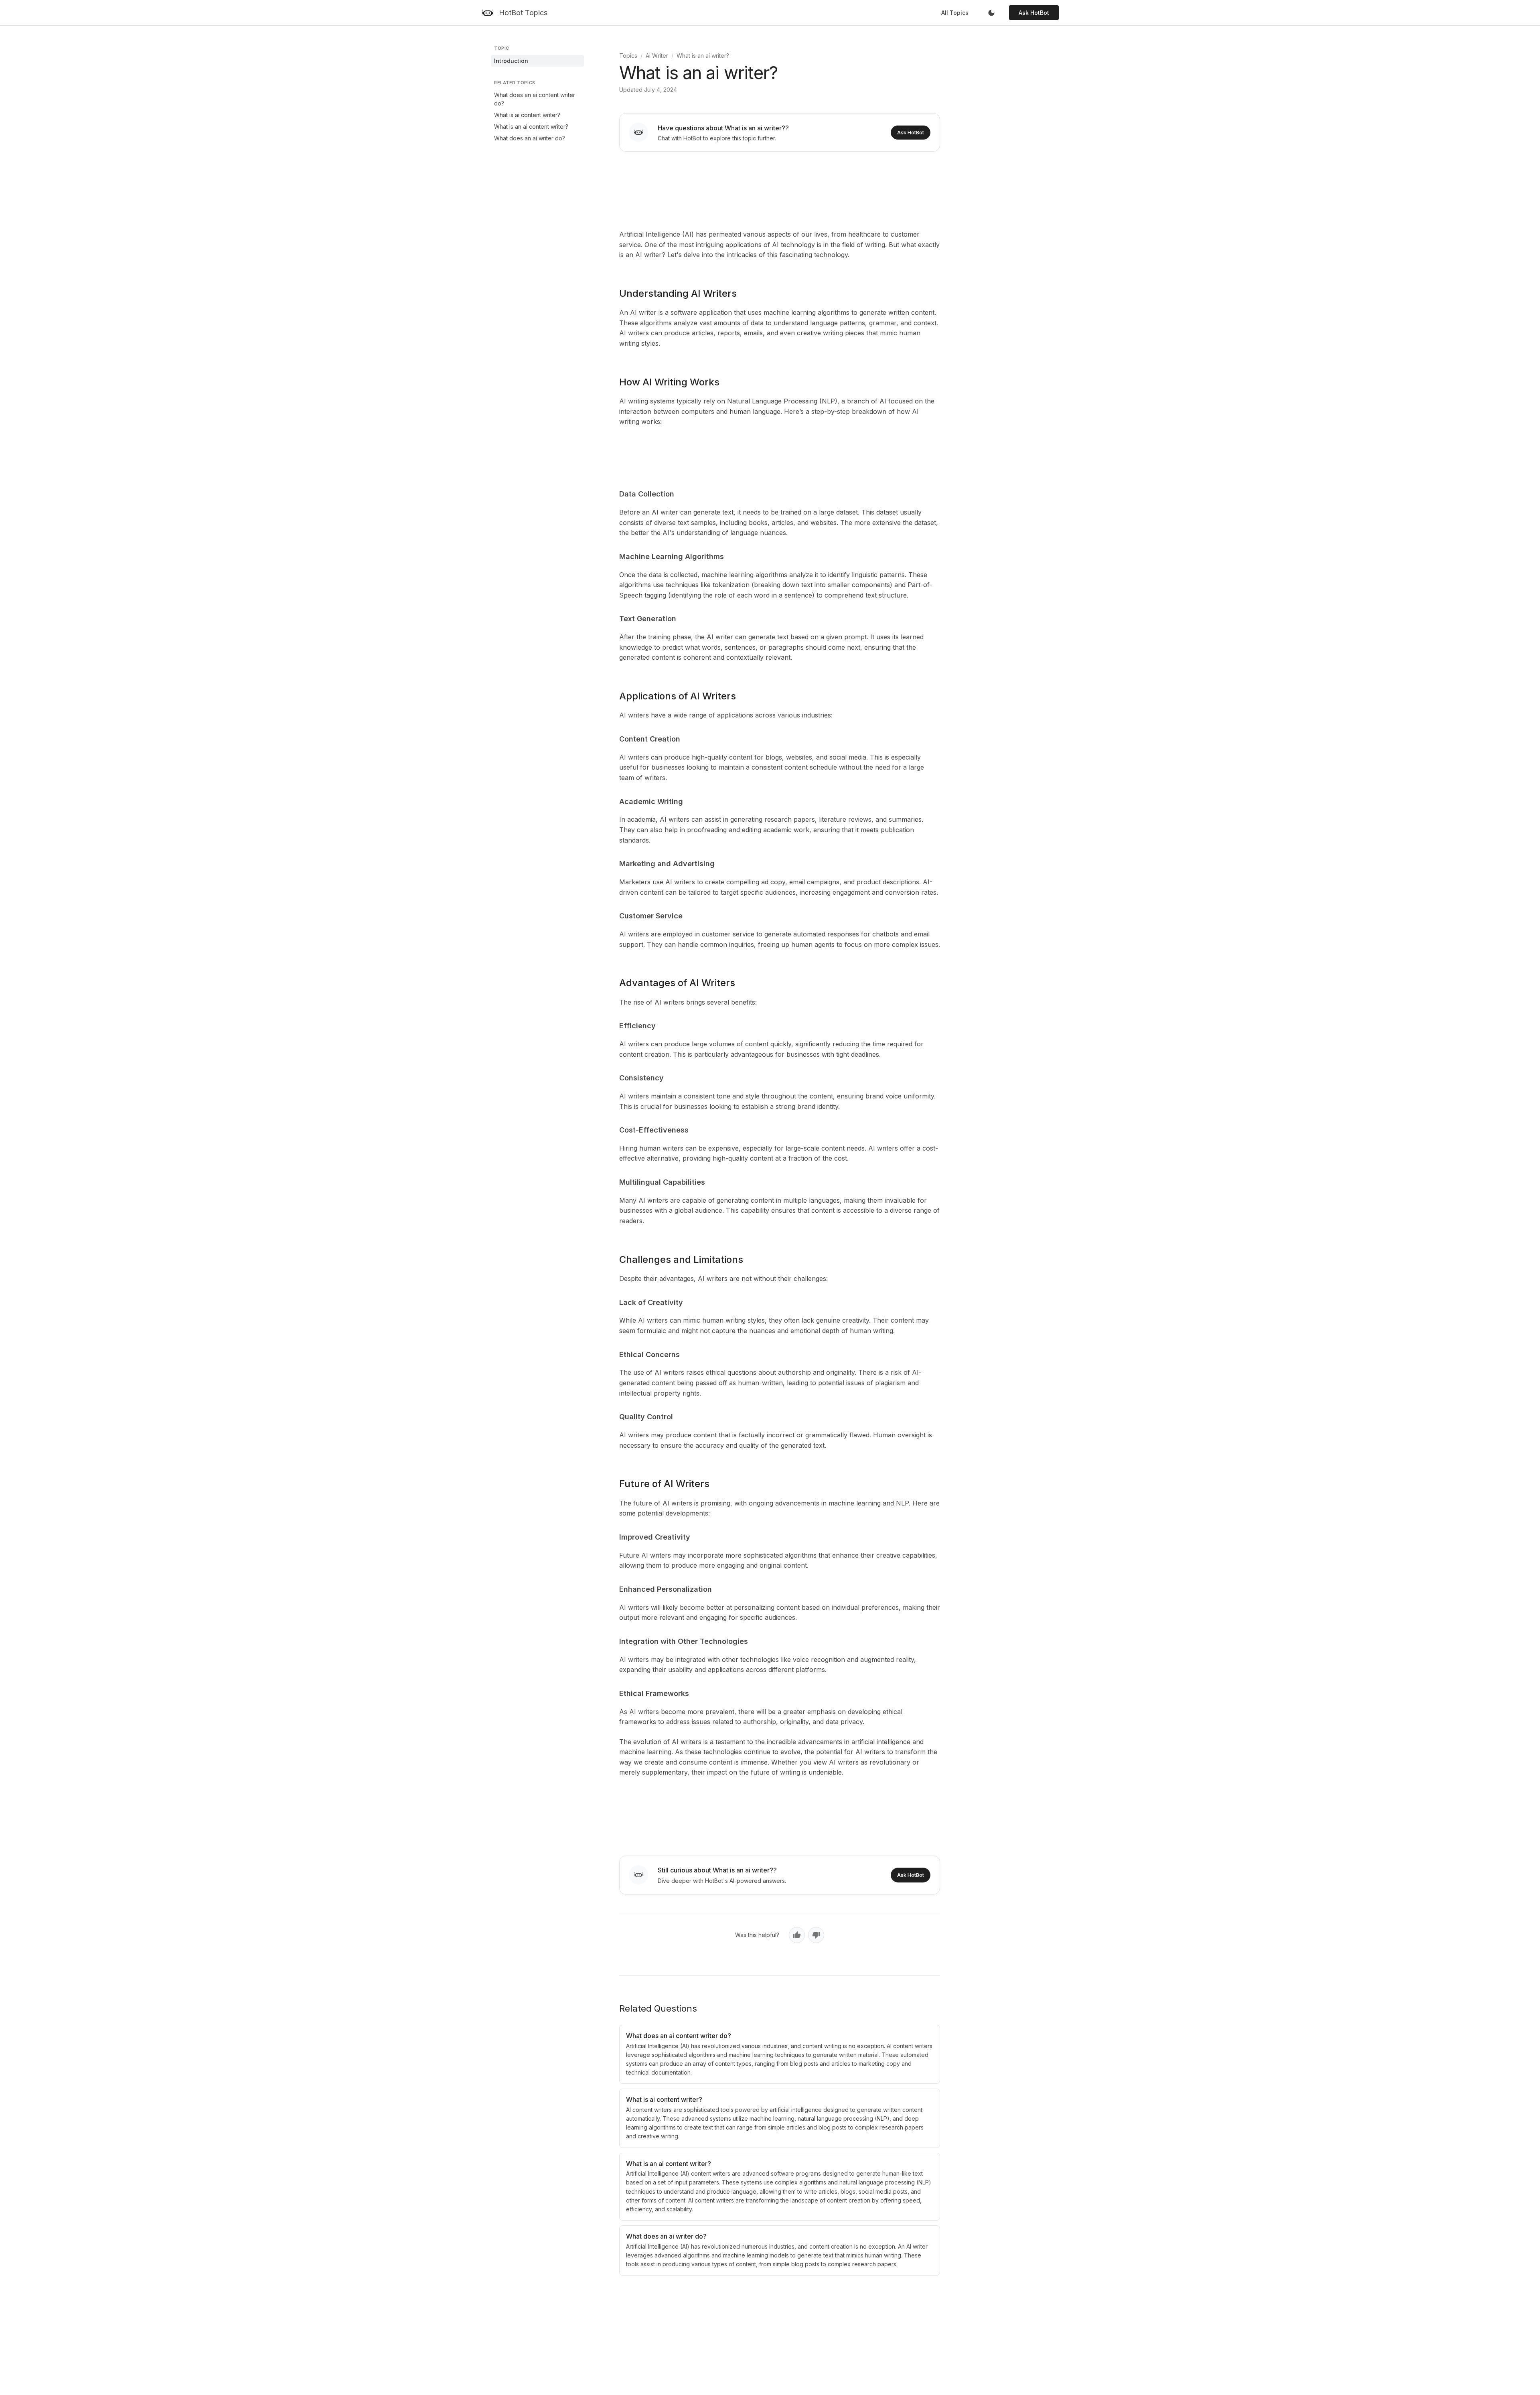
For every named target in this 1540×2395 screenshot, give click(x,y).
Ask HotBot (1034, 13)
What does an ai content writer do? (535, 99)
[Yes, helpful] (797, 1935)
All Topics (955, 13)
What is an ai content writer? (531, 127)
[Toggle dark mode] (991, 13)
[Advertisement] (780, 189)
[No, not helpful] (816, 1935)
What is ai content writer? (527, 115)
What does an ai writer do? (530, 138)
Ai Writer (657, 56)
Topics (628, 56)
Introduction (511, 61)
